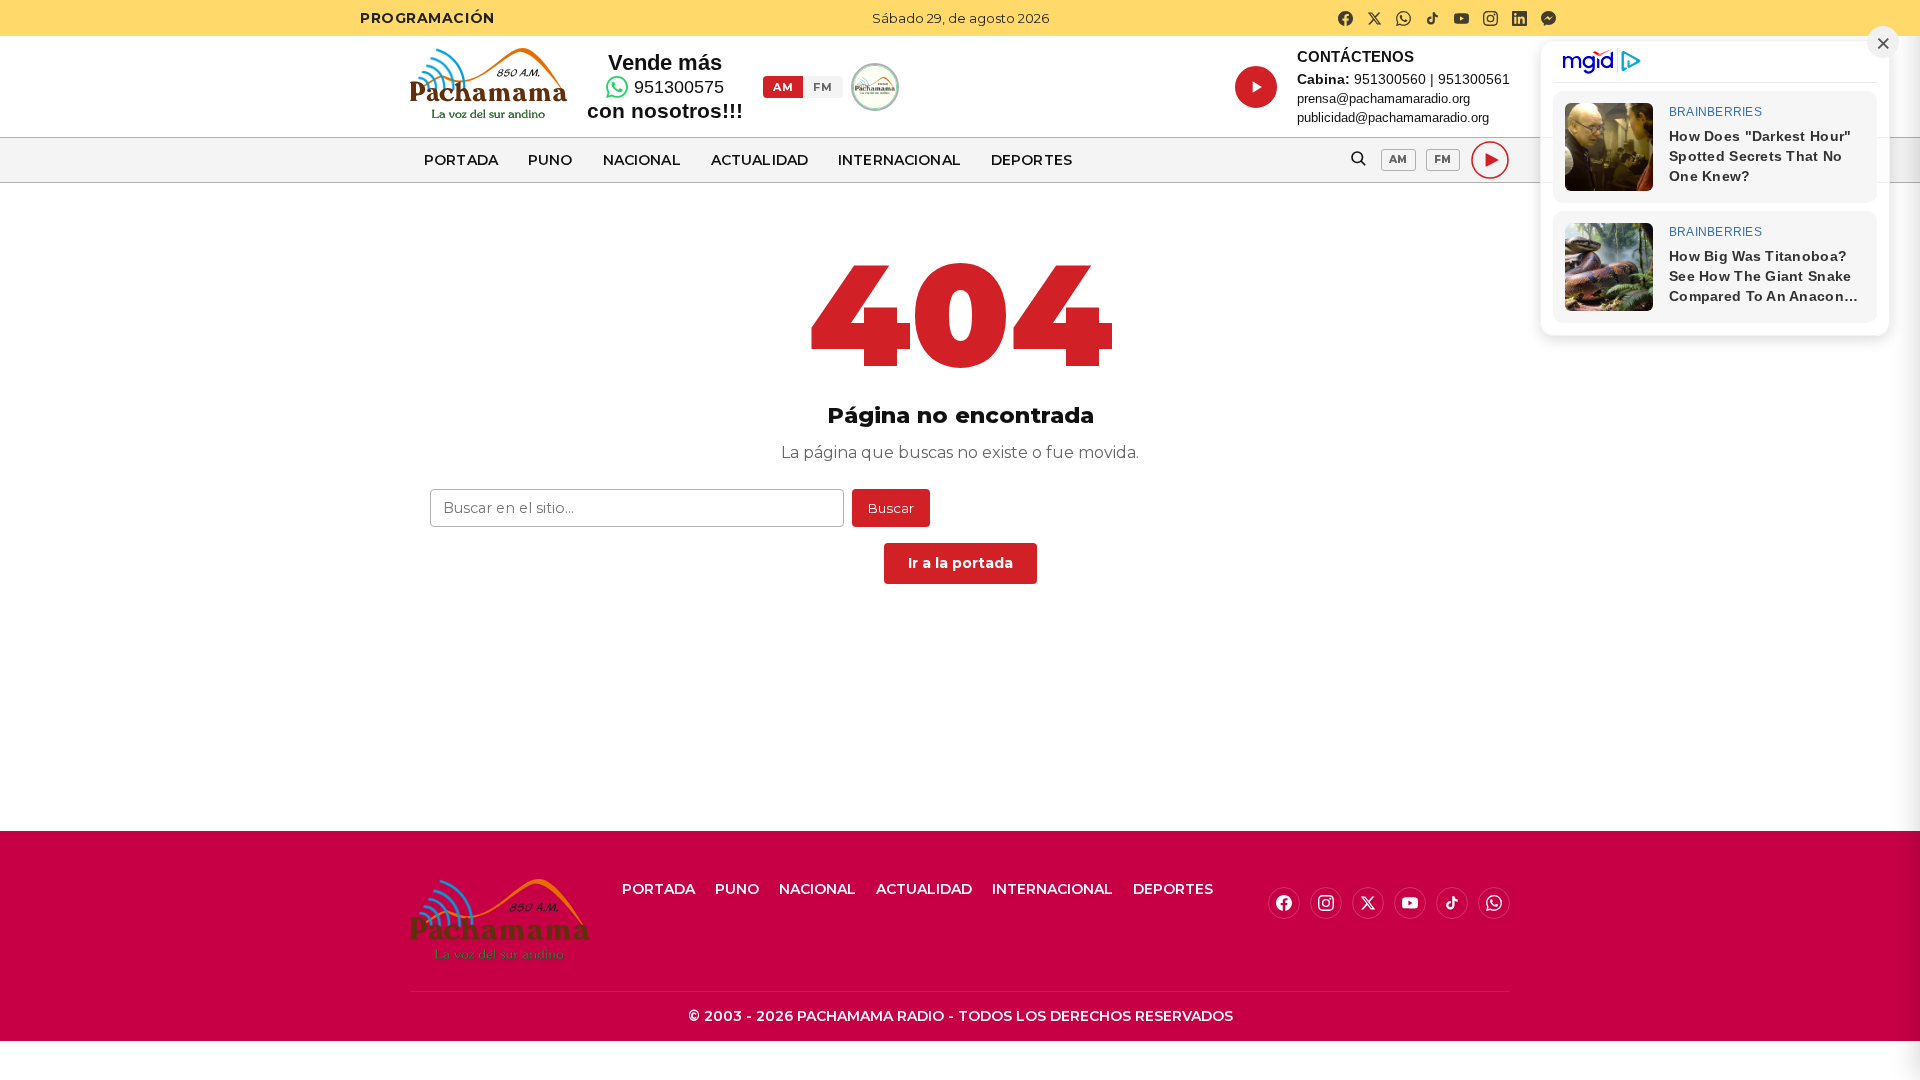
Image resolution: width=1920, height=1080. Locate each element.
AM (783, 87)
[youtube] (1461, 18)
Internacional (899, 160)
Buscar (891, 508)
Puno (550, 160)
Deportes (1031, 160)
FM (822, 87)
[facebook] (1345, 18)
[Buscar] (1358, 160)
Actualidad (759, 160)
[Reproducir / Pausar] (1256, 87)
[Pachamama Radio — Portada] (488, 83)
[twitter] (1374, 18)
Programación (427, 18)
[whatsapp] (1403, 18)
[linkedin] (1519, 18)
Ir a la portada (960, 563)
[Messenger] (1548, 18)
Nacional (642, 160)
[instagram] (1490, 18)
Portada (461, 160)
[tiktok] (1432, 18)
